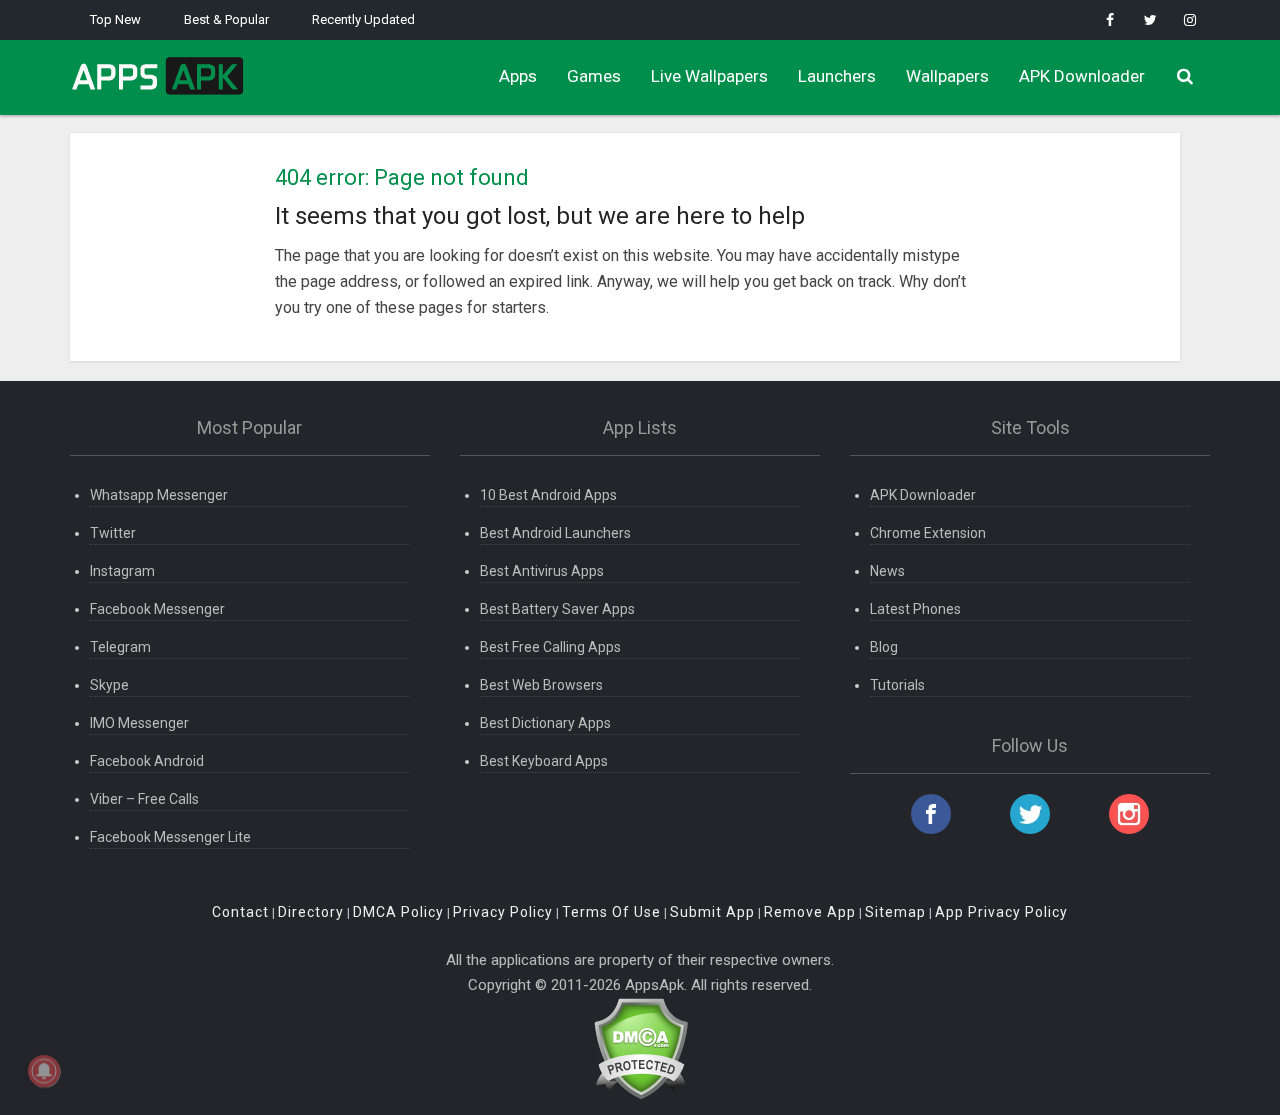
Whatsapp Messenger (159, 495)
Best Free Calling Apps (550, 647)
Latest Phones (915, 609)
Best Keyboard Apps (544, 761)
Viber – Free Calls (144, 799)
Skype (109, 685)
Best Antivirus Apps (542, 571)
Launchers (837, 76)
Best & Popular (226, 19)
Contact (240, 912)
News (887, 571)
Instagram (122, 571)
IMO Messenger (139, 723)
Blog (884, 647)
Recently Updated (363, 19)
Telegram (120, 647)
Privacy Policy (503, 912)
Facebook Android (147, 761)
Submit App (712, 912)
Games (594, 76)
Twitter (113, 533)
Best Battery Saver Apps (557, 609)
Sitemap (895, 912)
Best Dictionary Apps (545, 723)
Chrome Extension (928, 533)
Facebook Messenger (157, 609)
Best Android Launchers (555, 533)
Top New (115, 19)
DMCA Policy (398, 912)
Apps (518, 76)
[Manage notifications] (44, 1071)
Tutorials (897, 685)
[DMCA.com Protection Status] (640, 1047)
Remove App (810, 912)
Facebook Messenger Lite (170, 837)
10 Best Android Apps (548, 495)
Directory (311, 912)
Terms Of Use (611, 912)
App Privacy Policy (1001, 912)
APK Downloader (1082, 76)
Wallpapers (947, 76)
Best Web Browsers (541, 685)
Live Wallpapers (709, 76)
